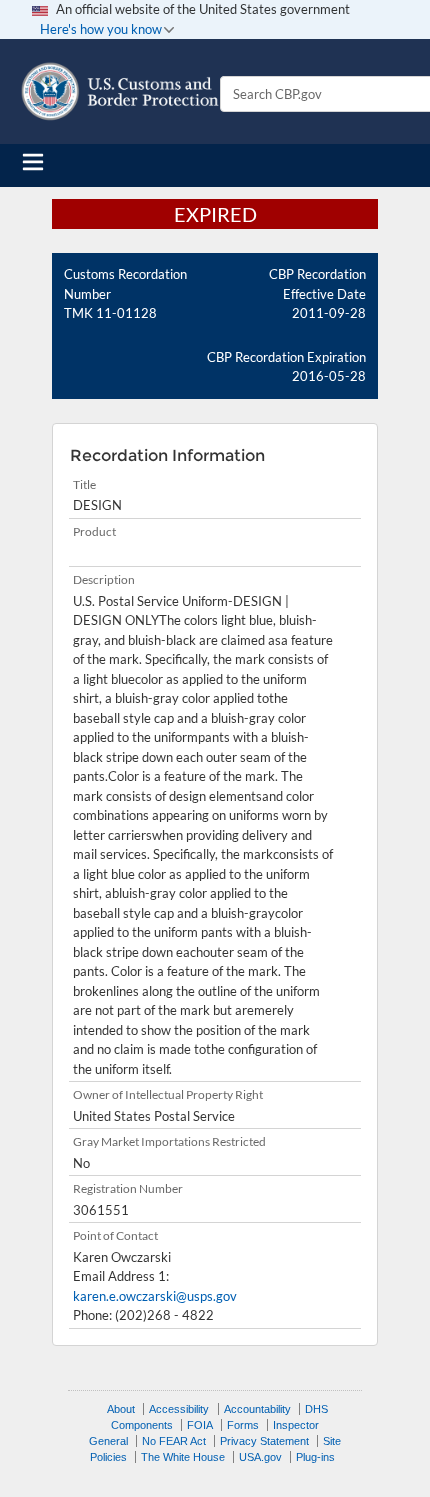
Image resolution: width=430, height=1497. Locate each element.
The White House (183, 1457)
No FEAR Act (174, 1441)
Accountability (257, 1409)
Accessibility (179, 1409)
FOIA (200, 1425)
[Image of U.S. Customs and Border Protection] (120, 91)
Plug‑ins (315, 1457)
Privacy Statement (264, 1441)
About (121, 1409)
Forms (243, 1425)
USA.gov (260, 1457)
